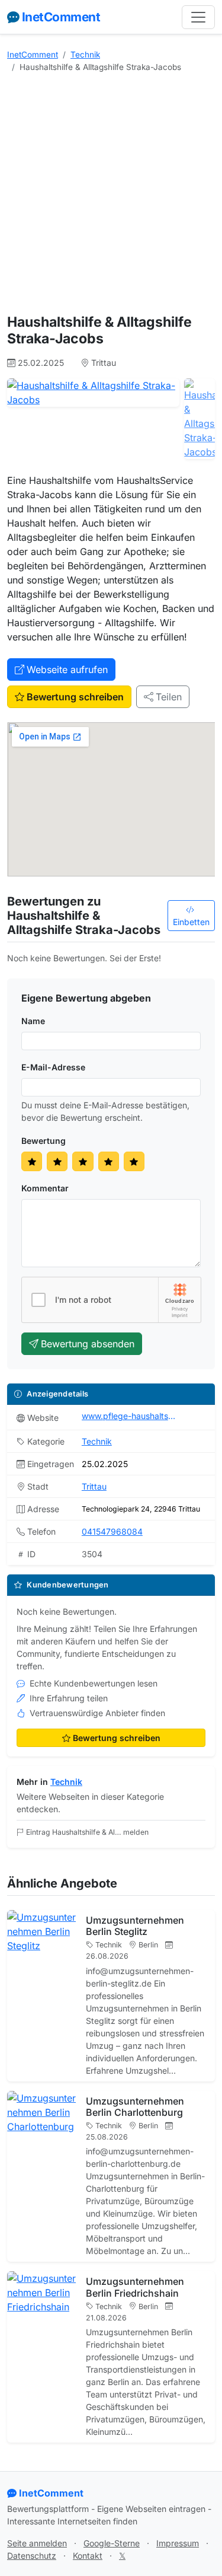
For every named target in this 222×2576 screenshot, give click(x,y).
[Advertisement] (111, 194)
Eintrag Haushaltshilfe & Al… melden (87, 1832)
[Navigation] (198, 17)
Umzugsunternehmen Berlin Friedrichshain (135, 2287)
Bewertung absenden (88, 1344)
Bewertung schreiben (75, 697)
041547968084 (112, 1531)
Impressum (178, 2543)
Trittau (94, 1486)
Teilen (169, 697)
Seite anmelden (37, 2543)
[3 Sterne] (83, 1161)
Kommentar (45, 1188)
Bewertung (44, 1141)
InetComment (61, 17)
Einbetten (191, 922)
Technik (85, 55)
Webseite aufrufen (67, 669)
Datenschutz (32, 2556)
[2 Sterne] (57, 1161)
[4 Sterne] (109, 1161)
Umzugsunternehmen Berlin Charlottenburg (135, 2107)
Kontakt (88, 2556)
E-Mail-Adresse (53, 1067)
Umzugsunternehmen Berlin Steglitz (135, 1926)
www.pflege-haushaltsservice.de (129, 1416)
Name (33, 1021)
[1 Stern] (32, 1161)
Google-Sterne (112, 2543)
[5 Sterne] (134, 1161)
